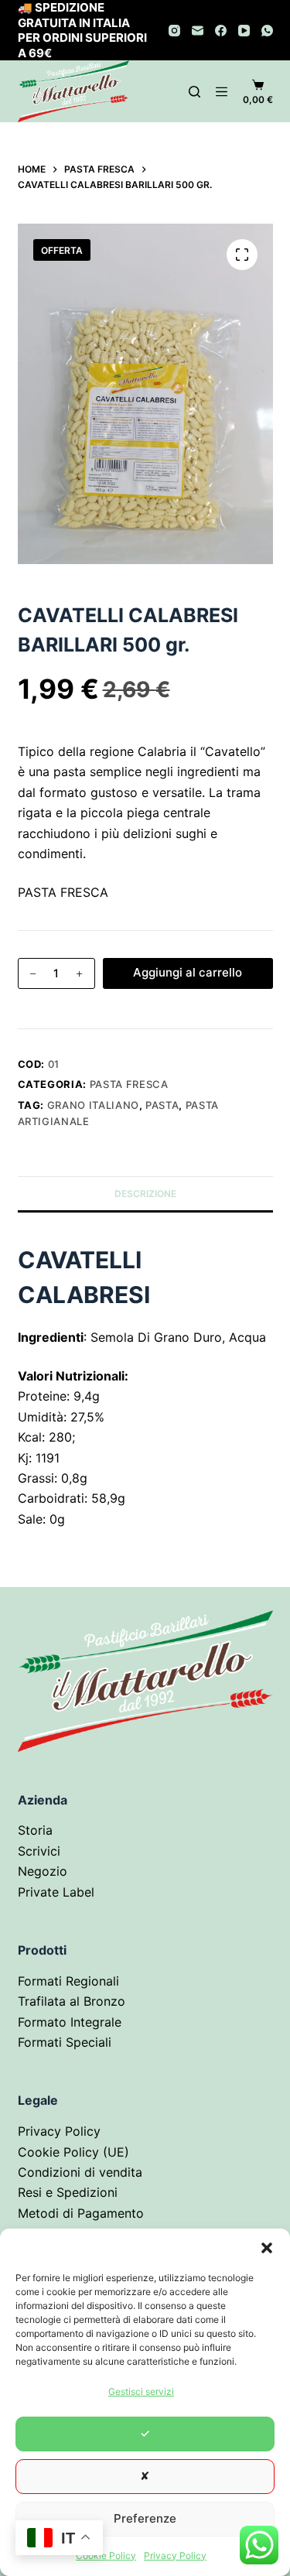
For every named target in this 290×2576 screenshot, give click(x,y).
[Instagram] (174, 31)
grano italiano (93, 1105)
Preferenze (145, 2518)
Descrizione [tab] (145, 1194)
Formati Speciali (65, 2042)
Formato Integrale (70, 2022)
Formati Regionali (68, 1981)
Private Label (56, 1892)
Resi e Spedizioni (68, 2192)
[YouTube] (244, 31)
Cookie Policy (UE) (73, 2152)
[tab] (145, 1447)
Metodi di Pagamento (81, 2213)
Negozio (43, 1871)
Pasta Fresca (129, 1084)
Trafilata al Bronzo (72, 2001)
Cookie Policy (106, 2555)
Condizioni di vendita (80, 2172)
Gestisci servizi (141, 2391)
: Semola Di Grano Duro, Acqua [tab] (142, 1337)
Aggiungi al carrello (188, 972)
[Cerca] (194, 92)
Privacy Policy (175, 2555)
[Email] (198, 31)
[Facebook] (221, 31)
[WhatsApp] (267, 31)
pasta (162, 1105)
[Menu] (222, 92)
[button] (267, 2248)
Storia (35, 1830)
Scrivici (39, 1851)
